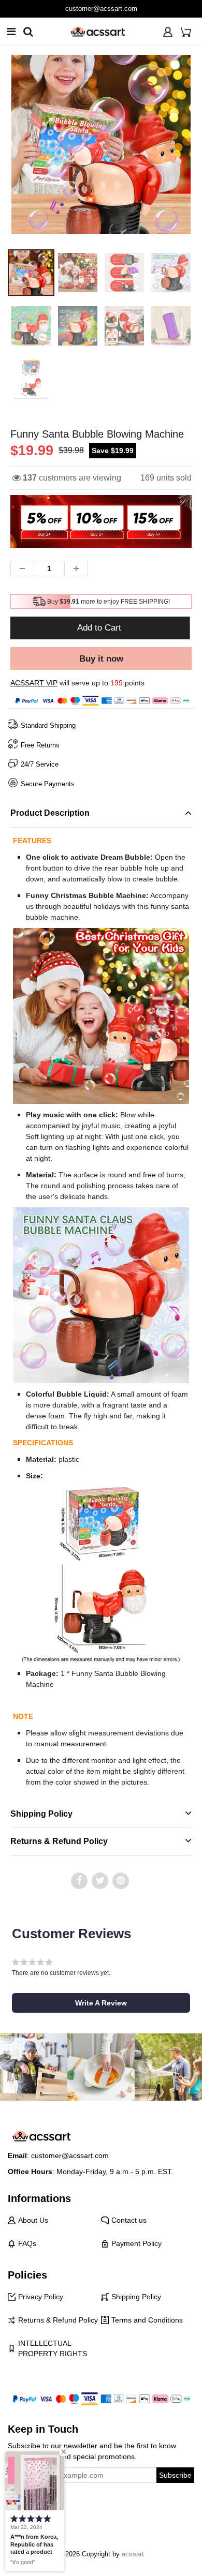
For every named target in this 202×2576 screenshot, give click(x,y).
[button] (101, 2003)
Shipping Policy (136, 2297)
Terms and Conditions (147, 2320)
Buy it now (101, 659)
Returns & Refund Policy (58, 2320)
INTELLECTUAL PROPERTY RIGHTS (53, 2348)
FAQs (27, 2243)
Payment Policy (136, 2243)
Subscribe (175, 2475)
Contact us (129, 2220)
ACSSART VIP (34, 683)
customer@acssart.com (101, 9)
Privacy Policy (41, 2297)
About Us (33, 2220)
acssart (133, 2554)
